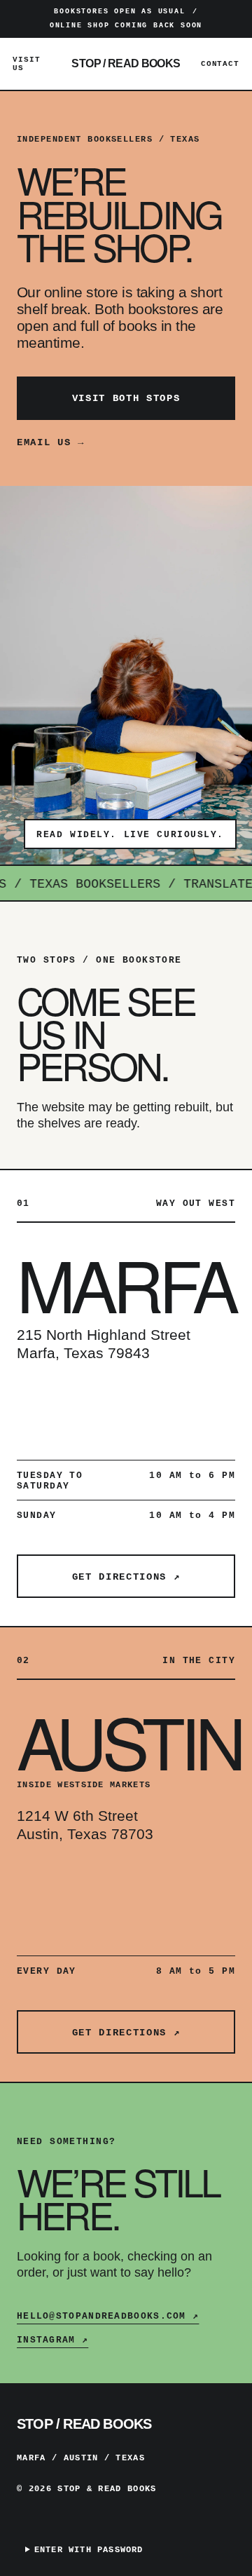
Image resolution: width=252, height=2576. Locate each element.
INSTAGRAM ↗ (52, 2340)
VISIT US (26, 64)
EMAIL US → (51, 442)
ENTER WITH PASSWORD (89, 2550)
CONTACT (220, 64)
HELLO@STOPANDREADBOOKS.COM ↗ (108, 2316)
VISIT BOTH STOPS (126, 398)
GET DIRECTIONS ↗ (126, 1577)
